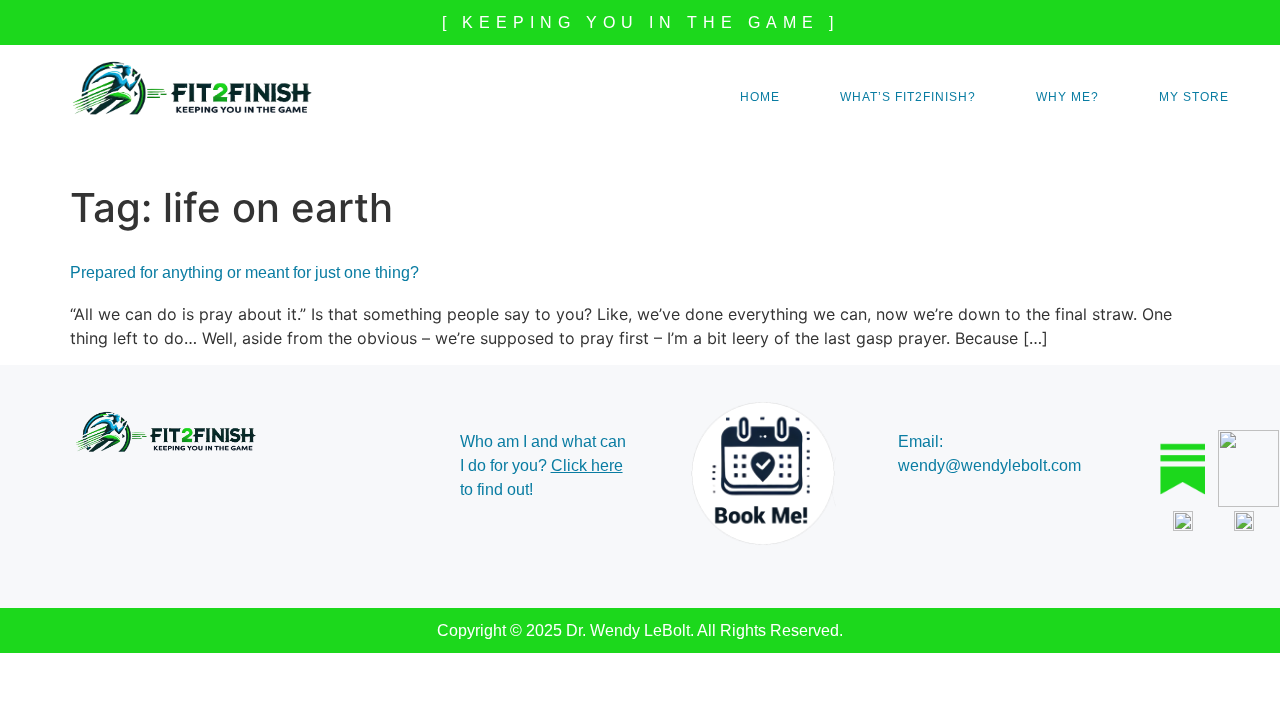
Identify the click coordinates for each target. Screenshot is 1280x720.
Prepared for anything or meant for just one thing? (244, 272)
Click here (587, 465)
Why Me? (1067, 97)
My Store (1194, 97)
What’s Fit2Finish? (908, 97)
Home (760, 97)
